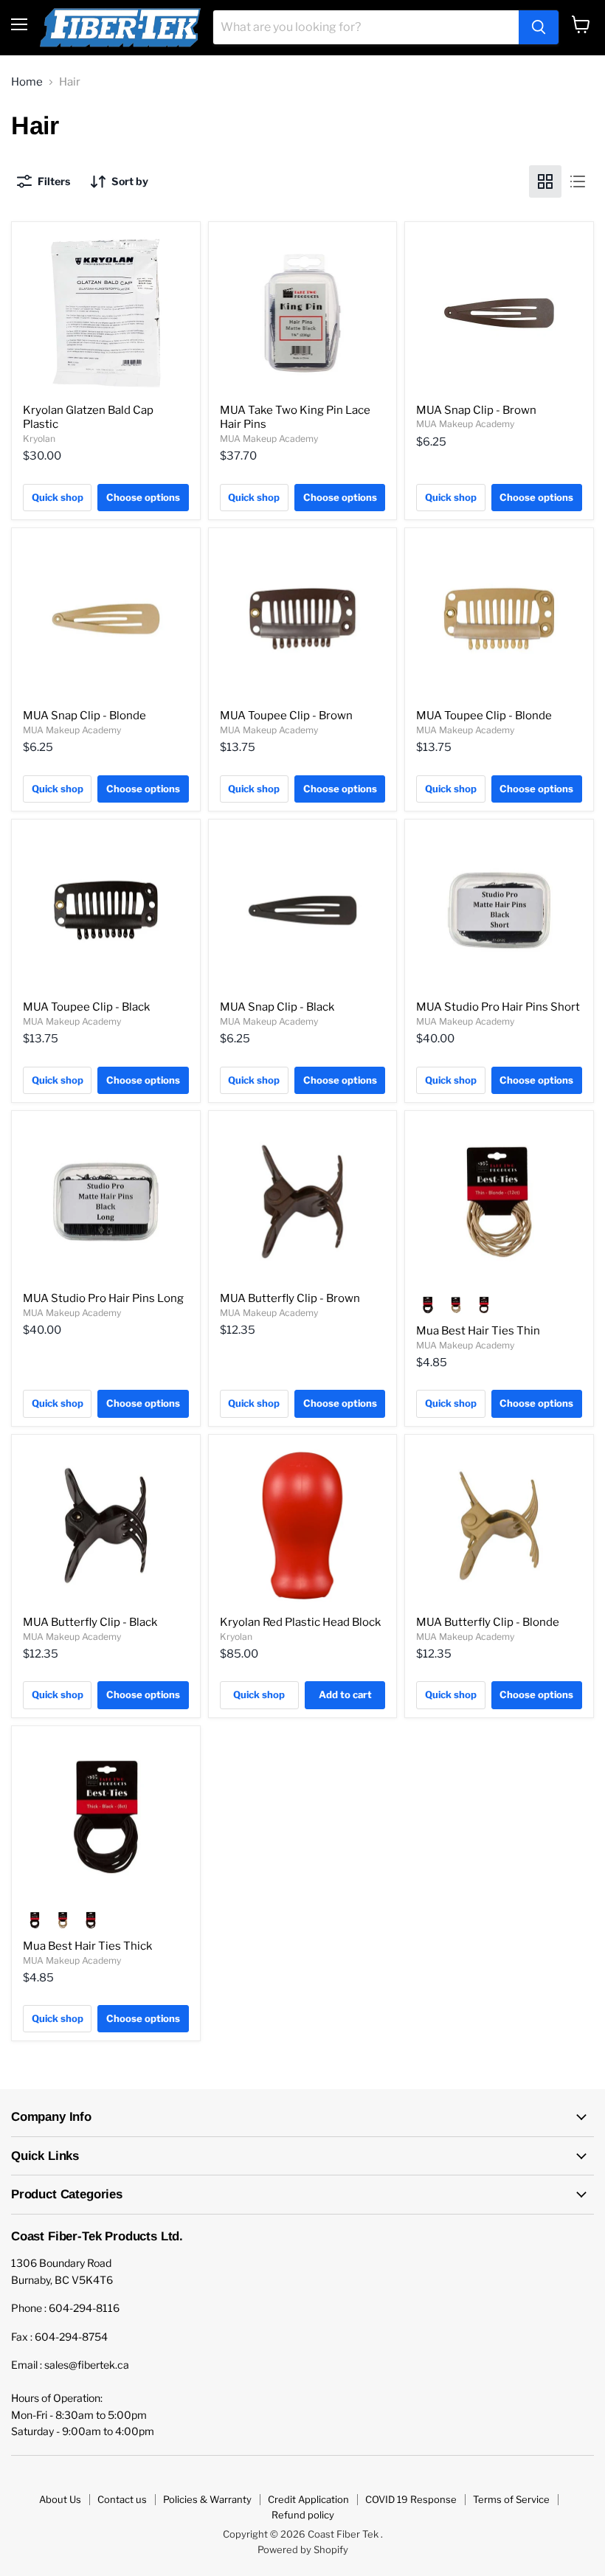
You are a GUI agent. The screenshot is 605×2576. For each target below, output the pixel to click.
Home (27, 82)
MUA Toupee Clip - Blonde (484, 716)
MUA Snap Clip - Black (277, 1007)
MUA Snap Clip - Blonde (84, 716)
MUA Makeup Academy (269, 439)
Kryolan (39, 439)
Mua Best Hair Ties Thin (478, 1331)
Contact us (122, 2499)
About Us (60, 2499)
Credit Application (308, 2499)
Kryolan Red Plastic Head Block (300, 1622)
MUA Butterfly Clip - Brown (290, 1298)
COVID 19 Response (411, 2499)
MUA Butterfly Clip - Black (90, 1622)
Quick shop (58, 497)
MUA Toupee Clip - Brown (286, 716)
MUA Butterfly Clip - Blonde (488, 1622)
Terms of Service (511, 2499)
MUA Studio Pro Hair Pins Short (498, 1007)
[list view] (578, 181)
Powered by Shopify (303, 2549)
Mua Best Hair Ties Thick (87, 1946)
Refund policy (303, 2515)
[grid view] (545, 181)
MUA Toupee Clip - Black (86, 1007)
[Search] (539, 27)
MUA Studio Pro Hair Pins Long (103, 1298)
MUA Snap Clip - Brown (476, 410)
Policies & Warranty (207, 2499)
